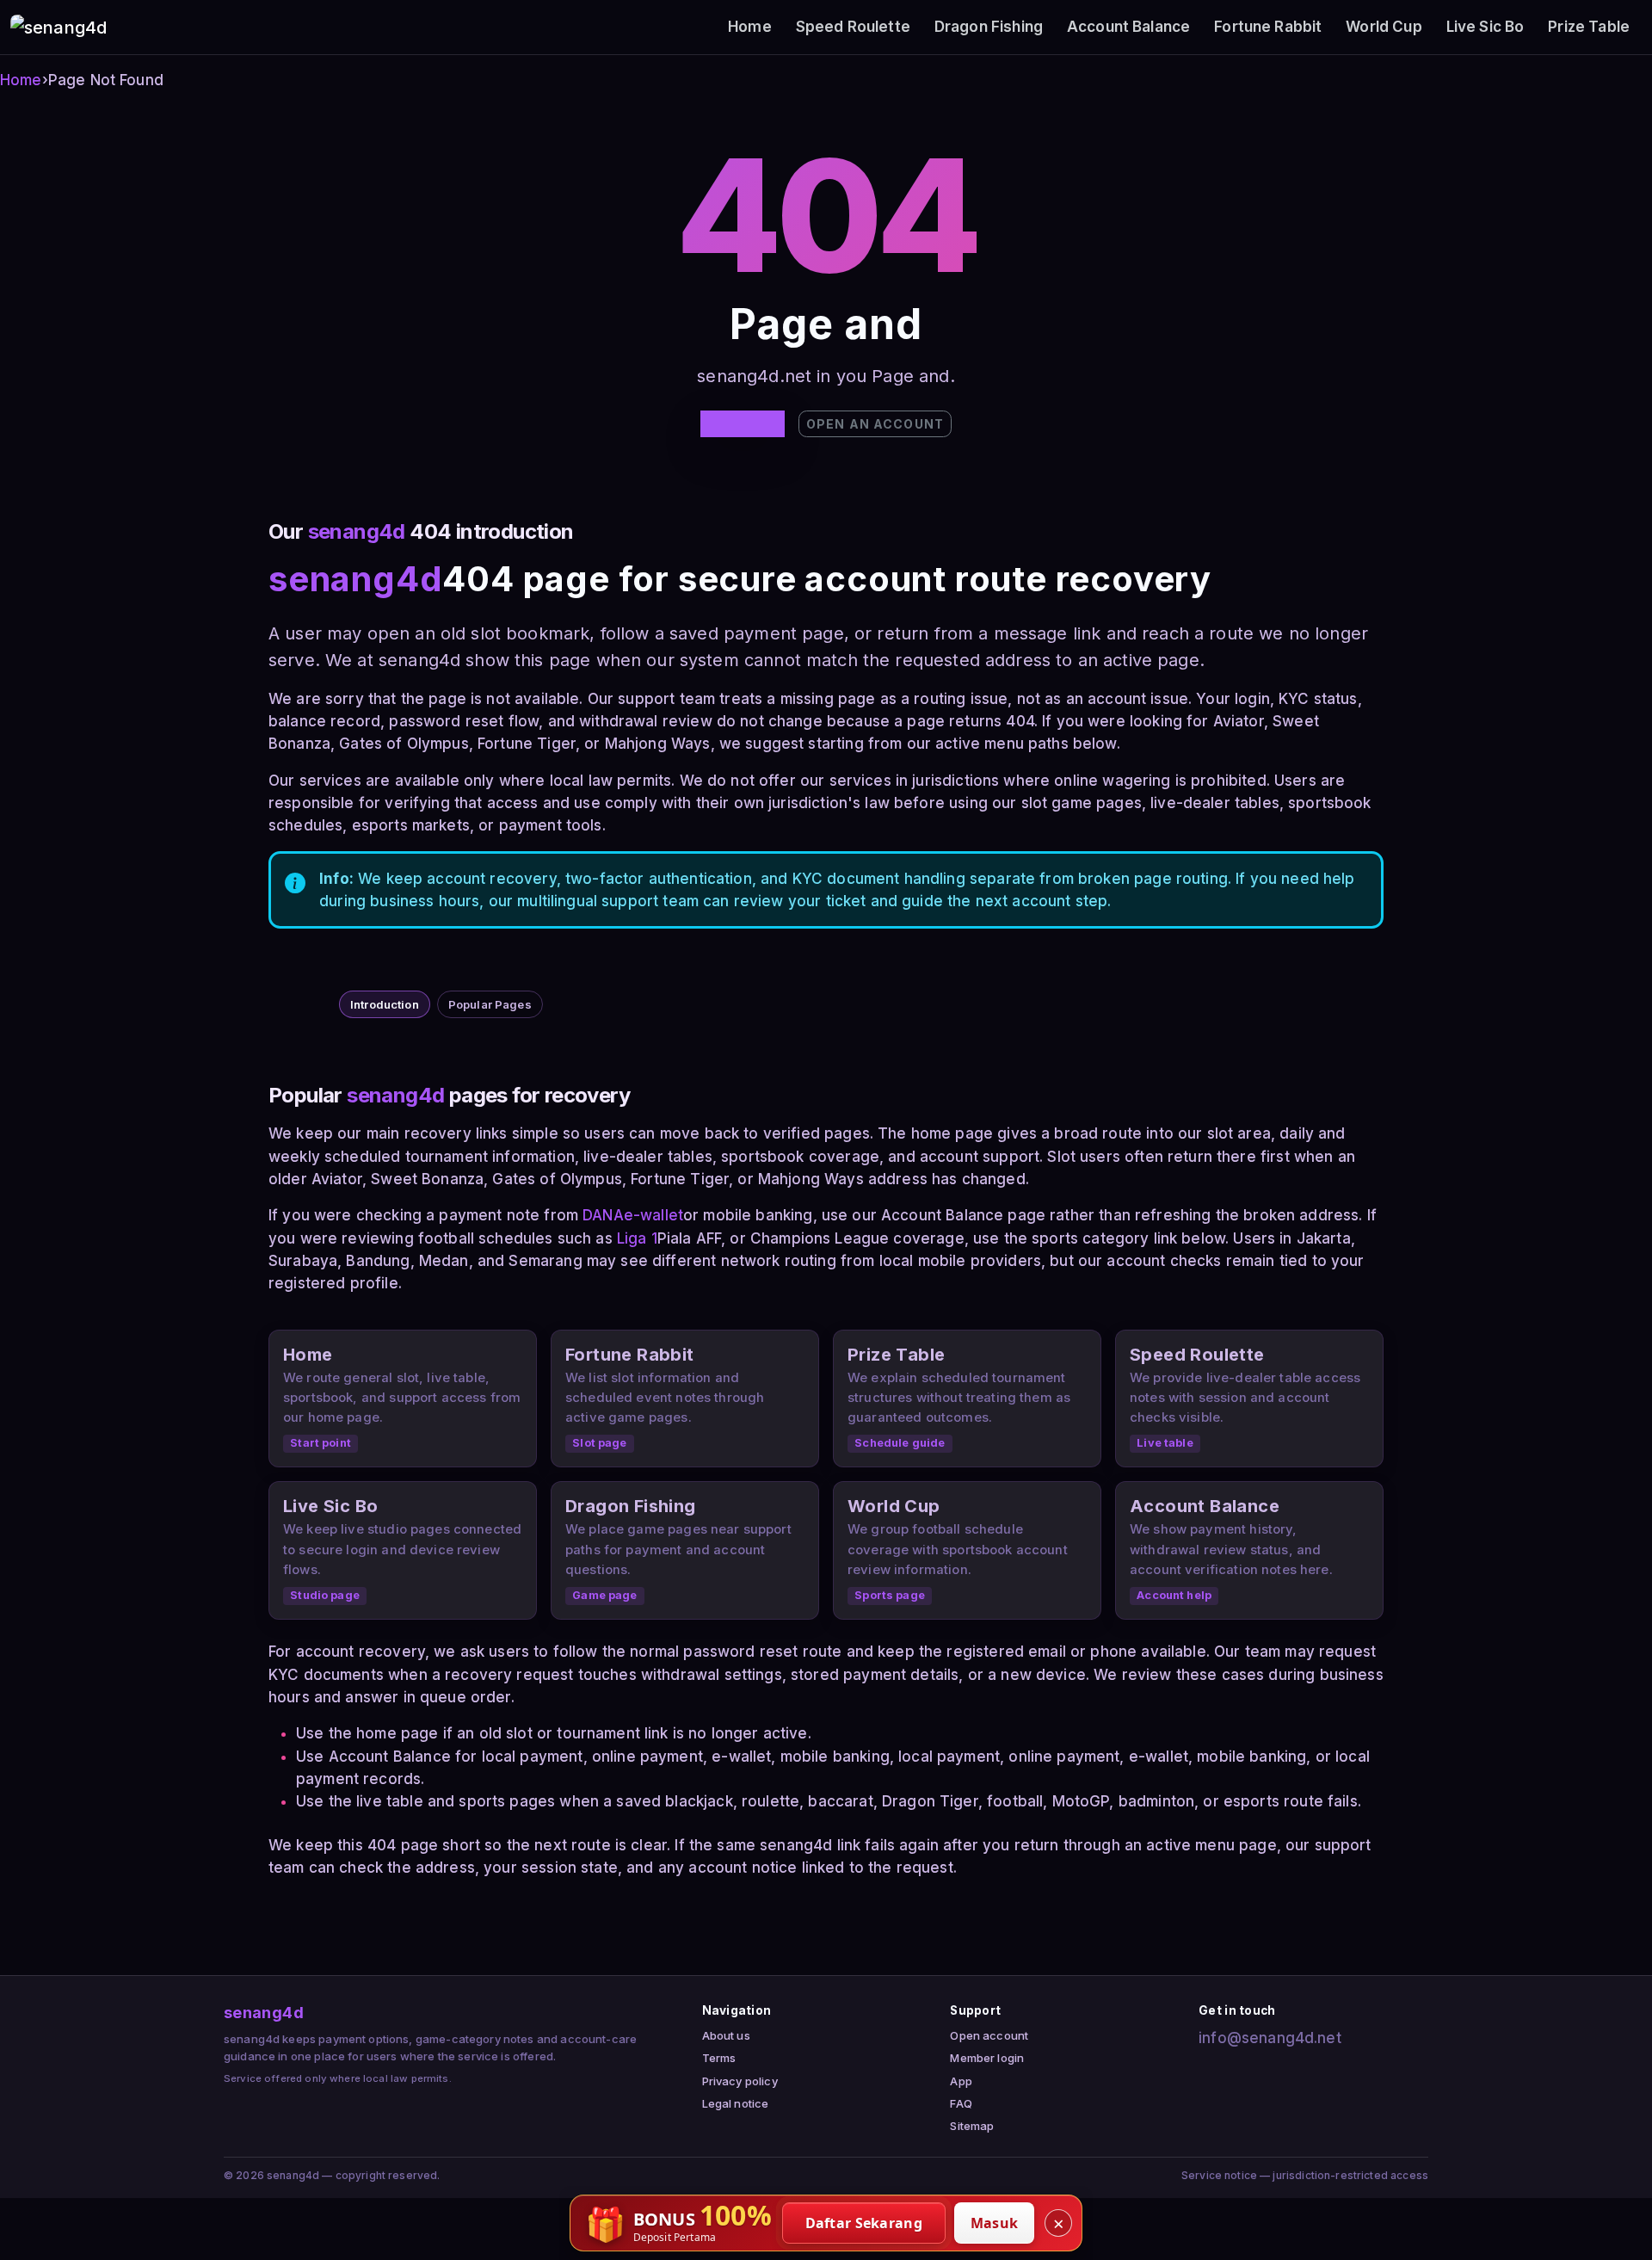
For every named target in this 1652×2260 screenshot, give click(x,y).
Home (750, 27)
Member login (987, 2058)
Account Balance (1128, 27)
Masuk (995, 2223)
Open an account (875, 424)
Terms (719, 2058)
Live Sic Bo (1486, 27)
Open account (989, 2035)
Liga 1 (637, 1238)
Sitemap (972, 2126)
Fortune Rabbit (1268, 27)
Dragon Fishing (989, 27)
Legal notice (736, 2103)
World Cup (1384, 27)
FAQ (961, 2103)
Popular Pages (490, 1004)
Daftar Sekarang (864, 2223)
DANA (603, 1215)
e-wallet (653, 1215)
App (961, 2081)
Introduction (385, 1004)
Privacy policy (740, 2081)
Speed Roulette (853, 27)
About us (726, 2035)
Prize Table (1589, 27)
